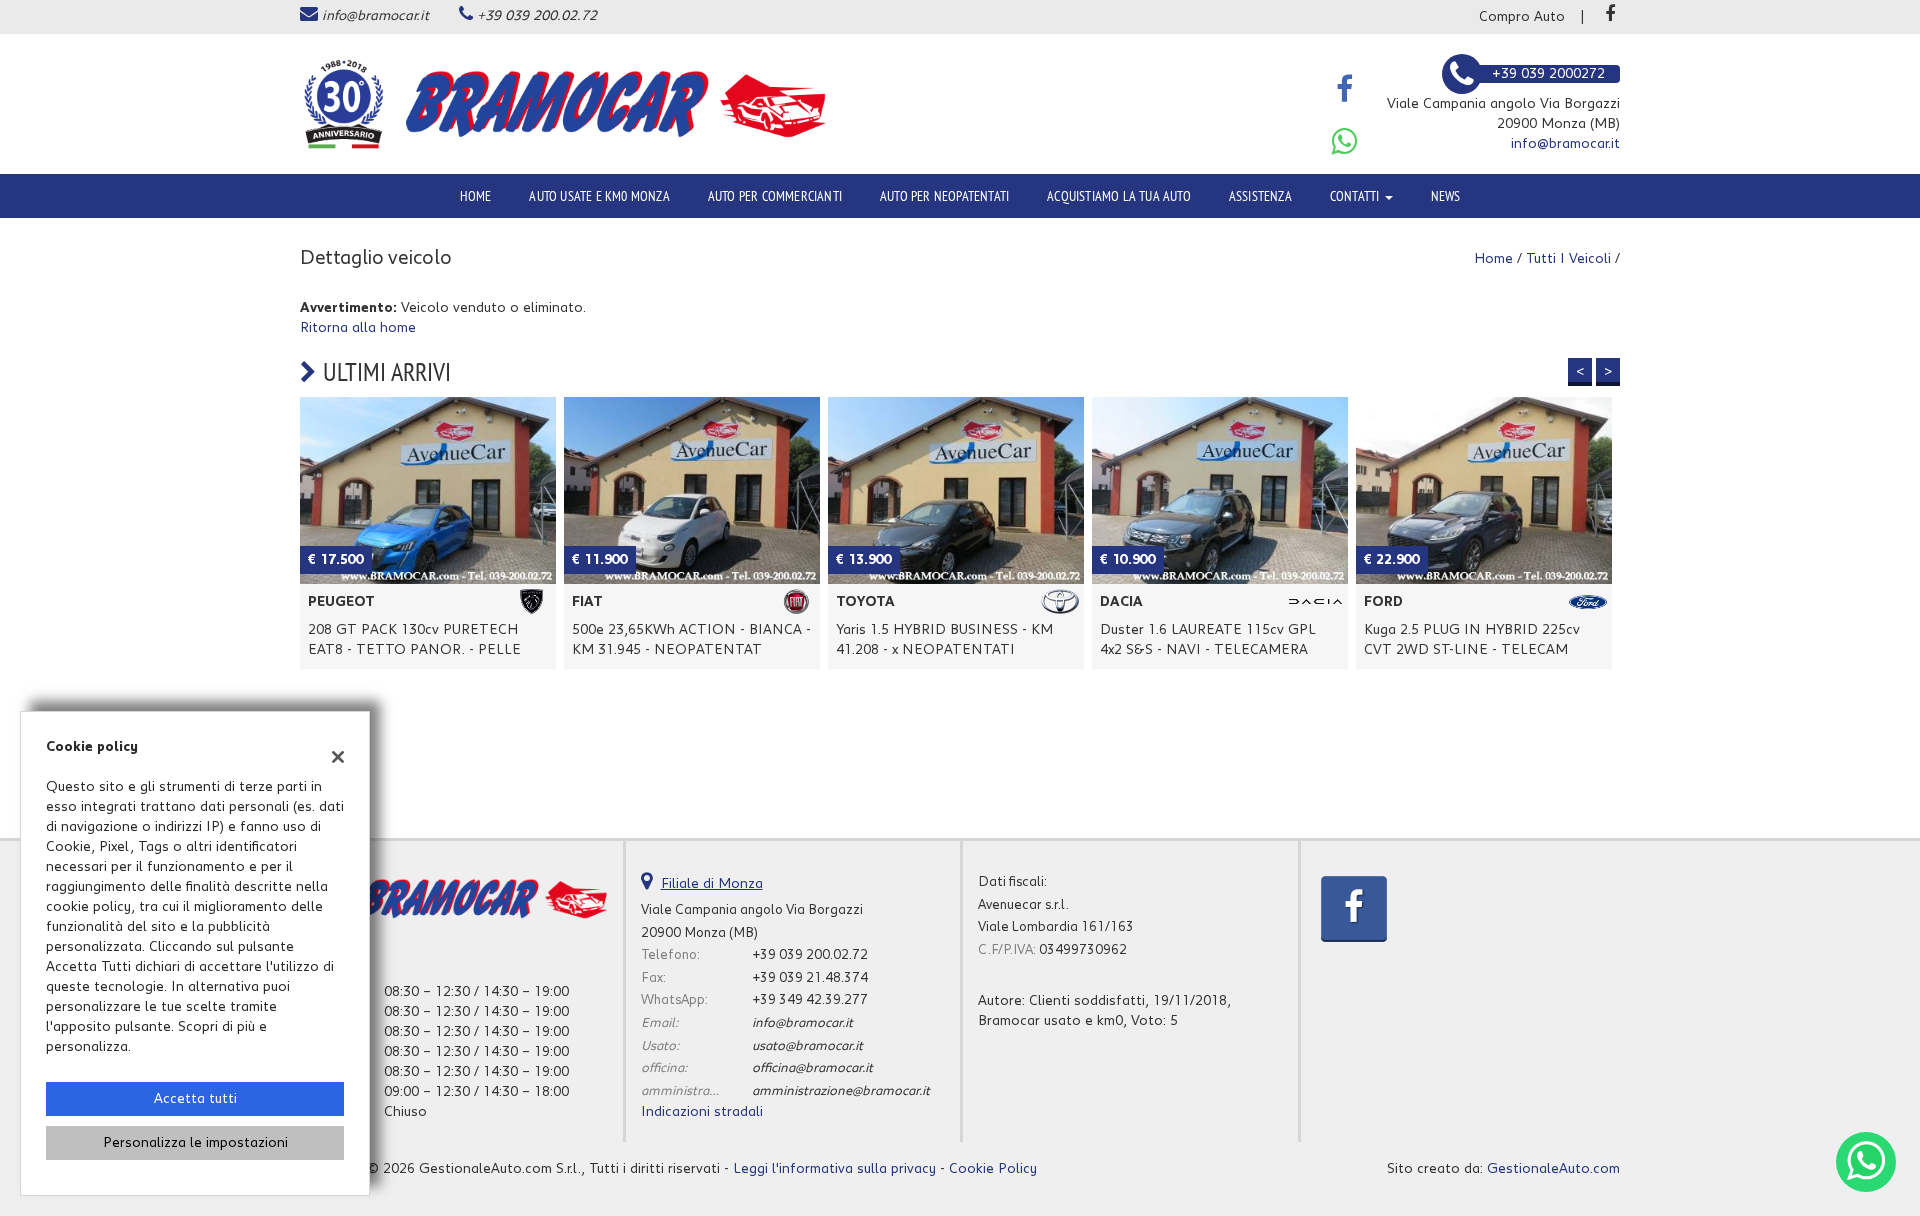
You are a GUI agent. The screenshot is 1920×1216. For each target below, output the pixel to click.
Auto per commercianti (775, 196)
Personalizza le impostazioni (195, 1143)
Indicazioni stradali (702, 1112)
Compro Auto (1522, 17)
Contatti (1356, 196)
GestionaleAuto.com (1553, 1169)
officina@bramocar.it (812, 1068)
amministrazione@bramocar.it (841, 1091)
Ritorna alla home (358, 328)
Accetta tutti (195, 1099)
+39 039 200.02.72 (537, 16)
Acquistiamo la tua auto (1119, 196)
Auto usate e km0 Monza (599, 196)
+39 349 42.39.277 (810, 1000)
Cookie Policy (993, 1169)
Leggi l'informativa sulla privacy (834, 1169)
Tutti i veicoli (1568, 259)
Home (476, 196)
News (1446, 196)
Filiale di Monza (712, 884)
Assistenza (1260, 196)
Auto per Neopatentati (944, 196)
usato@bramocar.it (807, 1046)
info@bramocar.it (375, 16)
